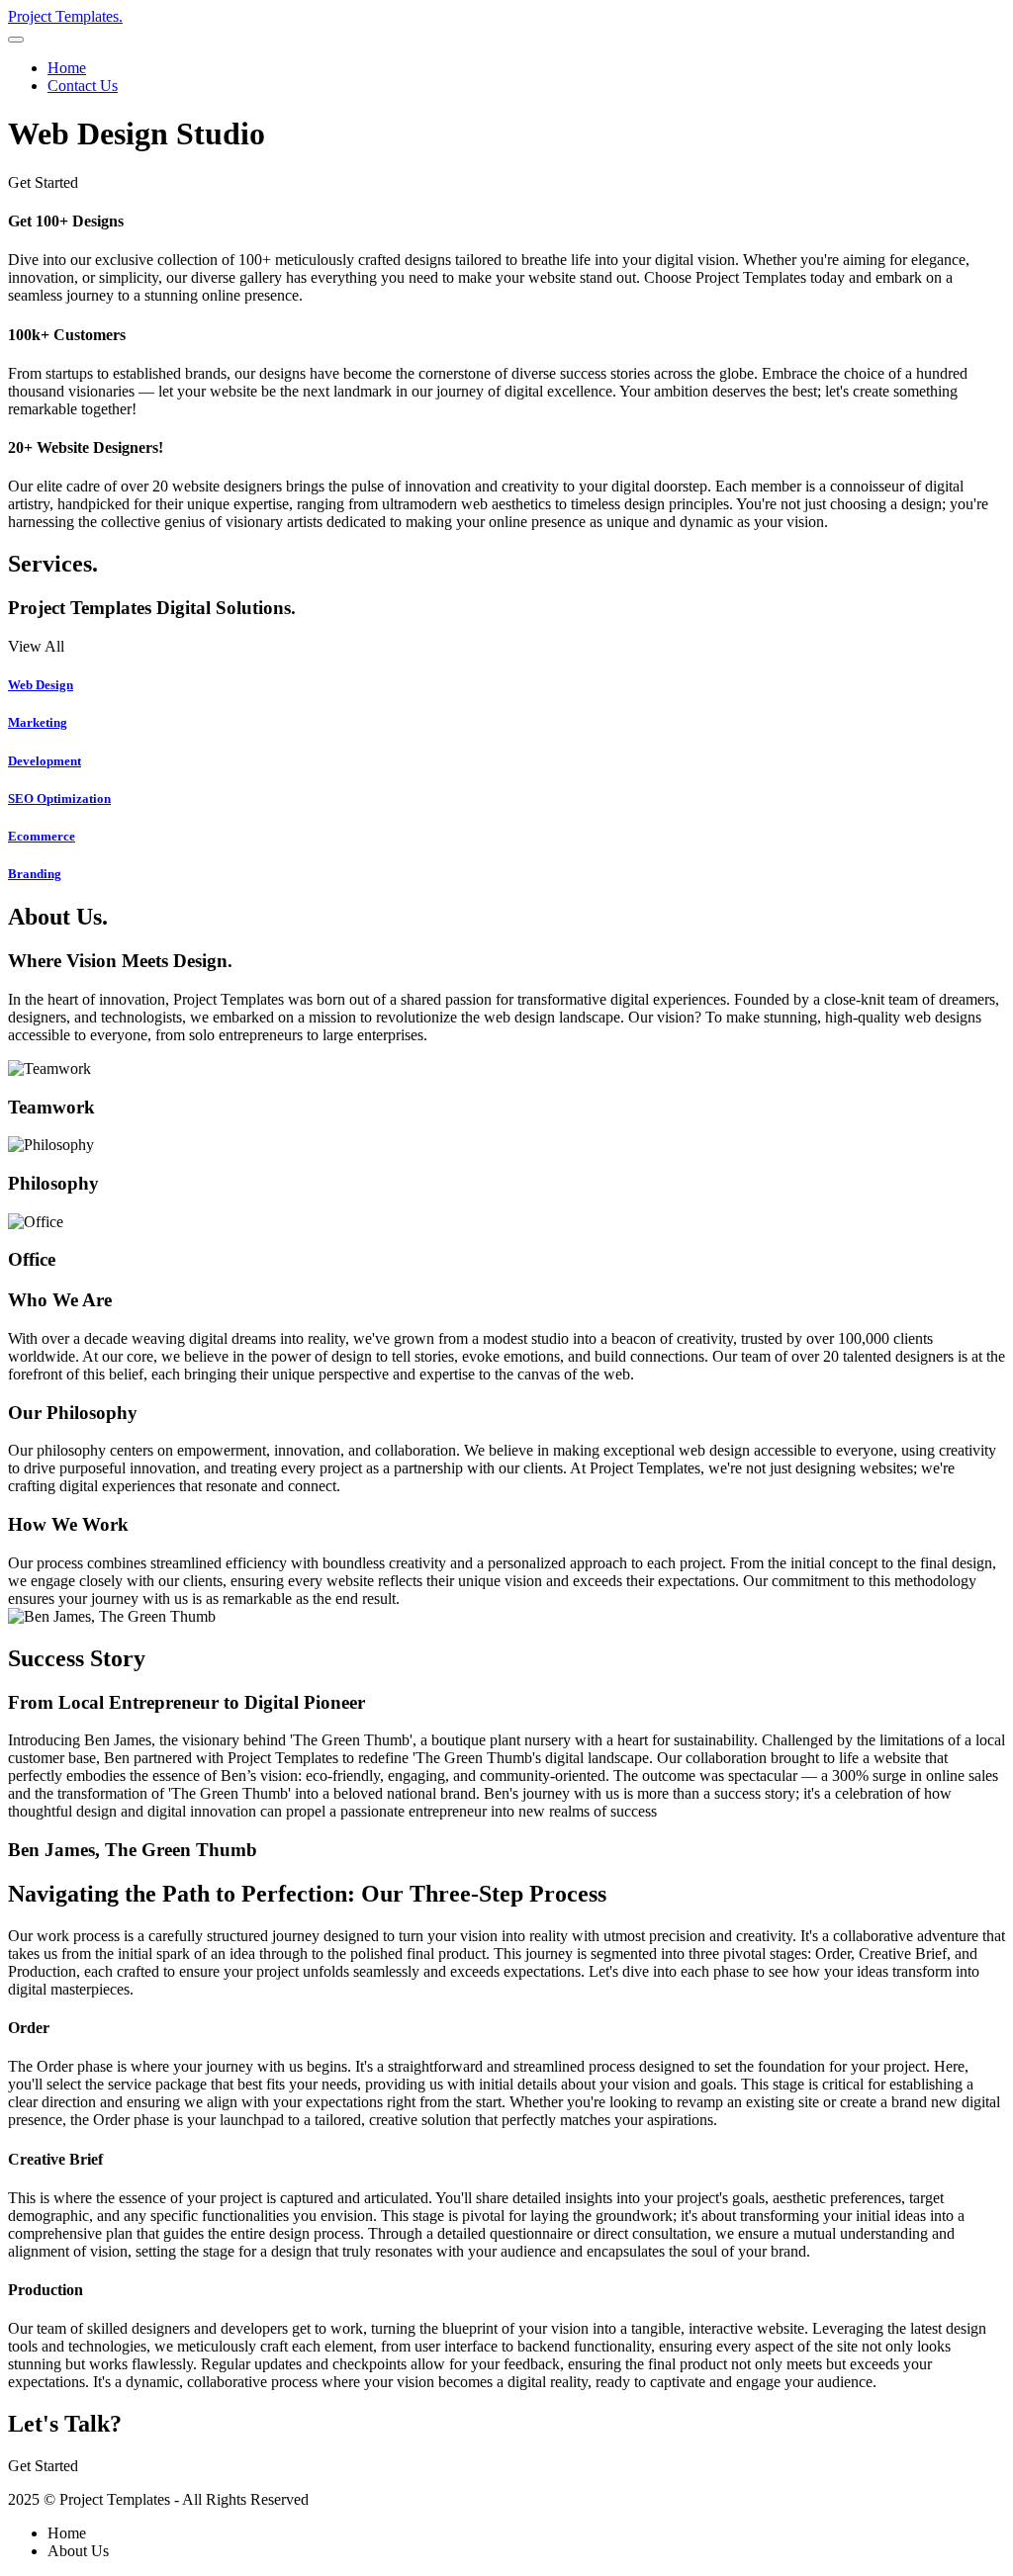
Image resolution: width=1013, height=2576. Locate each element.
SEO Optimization (59, 799)
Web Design (41, 685)
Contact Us (83, 86)
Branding (35, 874)
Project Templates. (65, 16)
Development (45, 761)
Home (67, 68)
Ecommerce (42, 836)
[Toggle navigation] (16, 40)
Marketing (38, 722)
